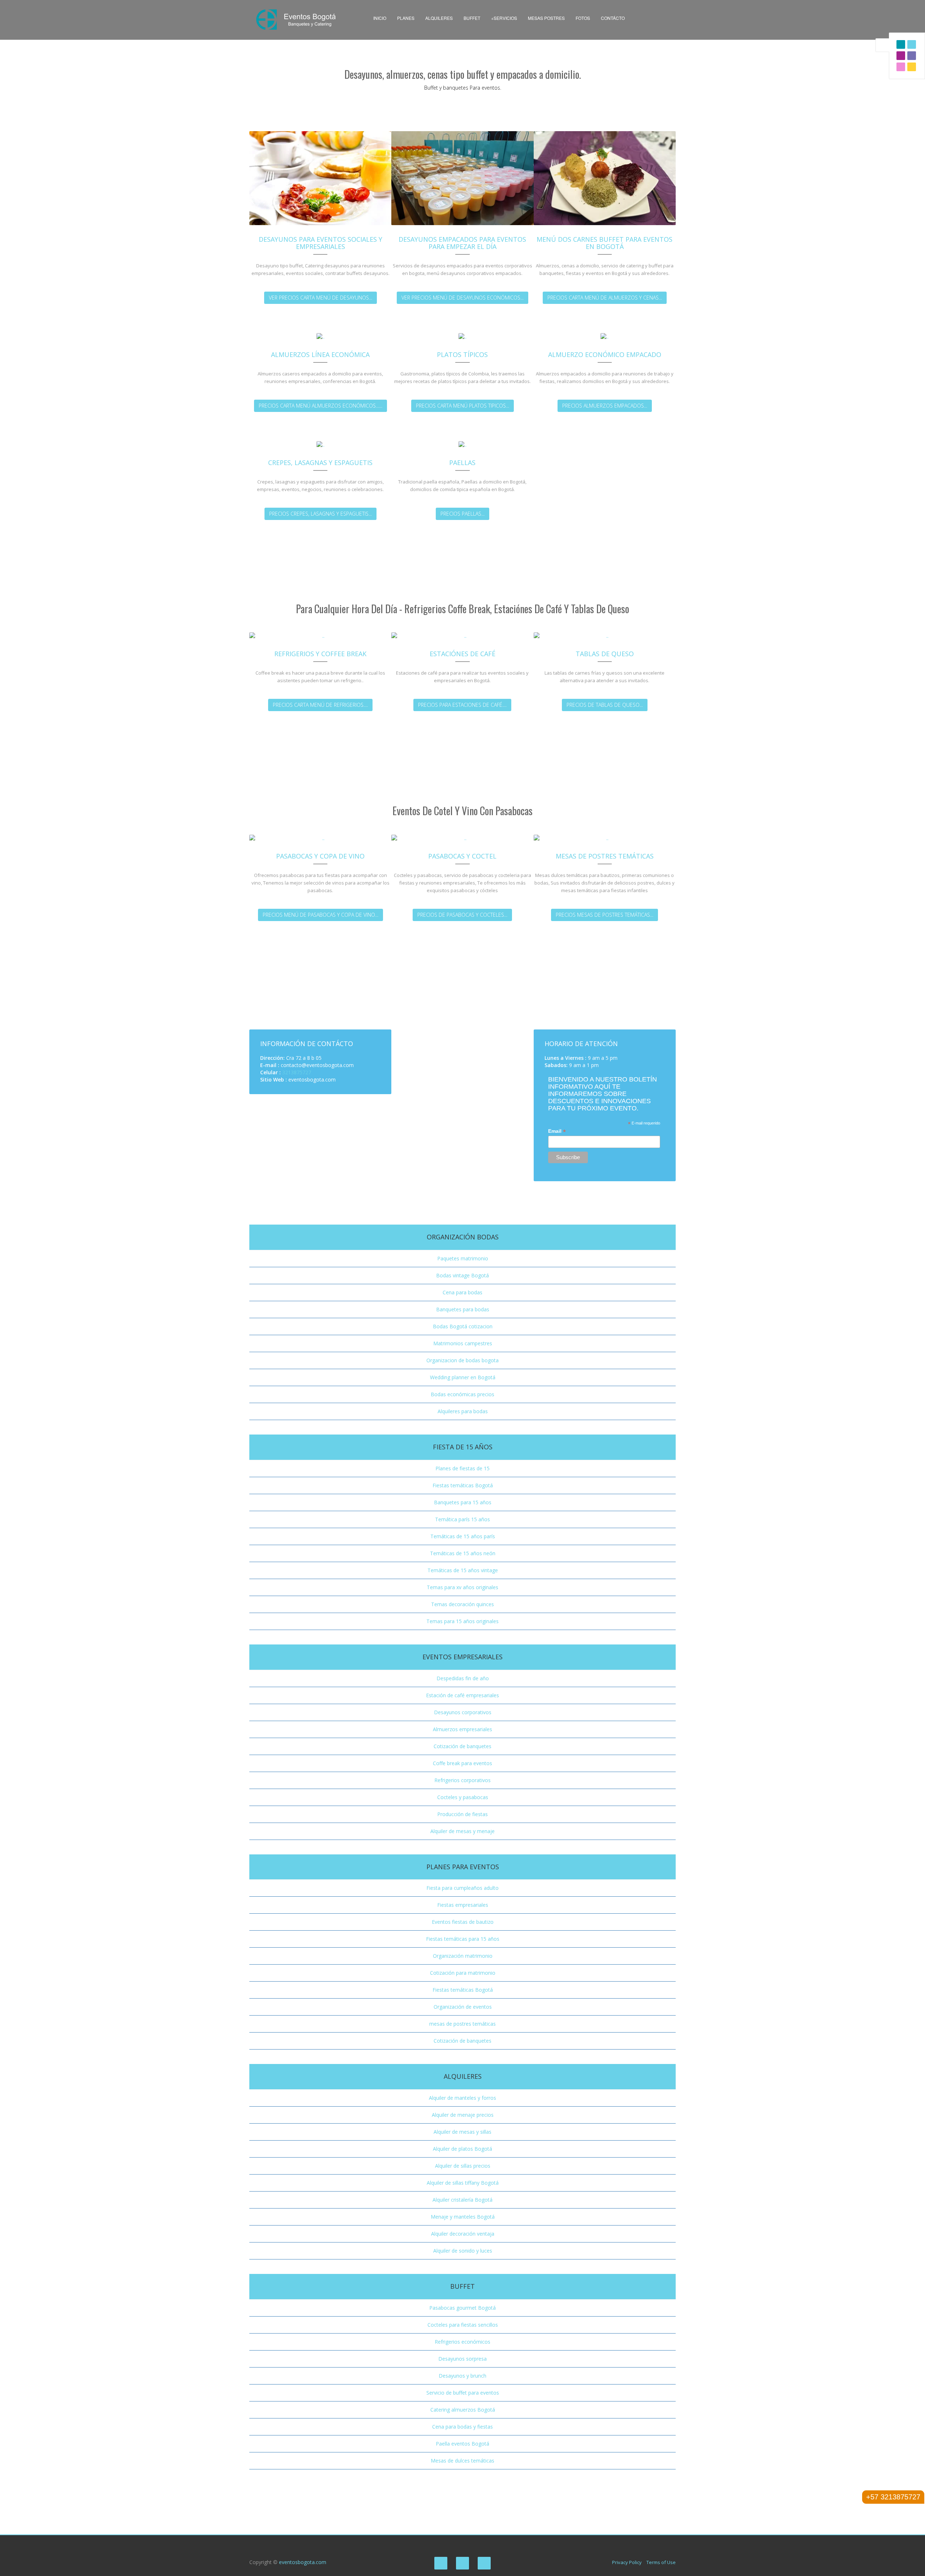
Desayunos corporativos (463, 1712)
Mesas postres (546, 18)
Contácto (613, 18)
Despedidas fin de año (463, 1678)
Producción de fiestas (462, 1814)
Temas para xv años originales (462, 1587)
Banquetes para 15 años (463, 1502)
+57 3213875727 (893, 2497)
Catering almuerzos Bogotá (463, 2410)
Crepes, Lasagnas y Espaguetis (320, 463)
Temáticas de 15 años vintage (463, 1570)
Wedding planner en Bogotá (463, 1377)
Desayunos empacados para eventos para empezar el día (462, 243)
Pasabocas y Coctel (462, 856)
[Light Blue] (901, 56)
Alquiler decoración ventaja (463, 2234)
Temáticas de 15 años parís (463, 1536)
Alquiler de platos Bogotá (462, 2149)
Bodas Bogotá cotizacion (463, 1326)
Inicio (380, 18)
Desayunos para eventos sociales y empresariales (320, 243)
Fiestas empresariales (463, 1905)
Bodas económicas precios (462, 1394)
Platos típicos (462, 354)
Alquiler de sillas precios (463, 2166)
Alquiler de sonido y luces (463, 2251)
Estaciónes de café (462, 654)
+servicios (504, 18)
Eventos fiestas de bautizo (463, 1922)
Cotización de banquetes (462, 1746)
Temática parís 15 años (462, 1519)
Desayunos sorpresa (462, 2359)
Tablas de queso (605, 654)
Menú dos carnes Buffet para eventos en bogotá (605, 243)
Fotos (583, 18)
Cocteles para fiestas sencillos (463, 2325)
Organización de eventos (463, 2007)
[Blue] (912, 44)
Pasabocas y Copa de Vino (320, 856)
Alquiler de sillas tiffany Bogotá (463, 2183)
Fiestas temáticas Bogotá (463, 1485)
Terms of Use (661, 2562)
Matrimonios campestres (463, 1343)
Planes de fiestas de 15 (462, 1468)
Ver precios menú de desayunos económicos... (462, 298)
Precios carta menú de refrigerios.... (320, 705)
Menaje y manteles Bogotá (463, 2217)
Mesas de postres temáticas (605, 856)
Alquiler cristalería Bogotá (462, 2200)
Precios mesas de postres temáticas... (605, 915)
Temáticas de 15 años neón (463, 1553)
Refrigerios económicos (462, 2342)
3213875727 (297, 1072)
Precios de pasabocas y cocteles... (462, 915)
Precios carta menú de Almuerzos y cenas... (605, 298)
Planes (406, 18)
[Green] (912, 56)
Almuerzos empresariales (462, 1729)
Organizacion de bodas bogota (462, 1360)
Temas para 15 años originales (462, 1621)
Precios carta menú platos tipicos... (462, 406)
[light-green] (901, 67)
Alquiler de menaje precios (463, 2115)
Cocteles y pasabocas (463, 1797)
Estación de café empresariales (462, 1695)
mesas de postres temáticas (462, 2024)
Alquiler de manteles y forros (462, 2098)
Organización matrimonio (463, 1956)
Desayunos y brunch (462, 2376)
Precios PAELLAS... (462, 514)
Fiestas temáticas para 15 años (463, 1939)
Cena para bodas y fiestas (462, 2427)
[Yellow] (912, 67)
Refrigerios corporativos (462, 1780)
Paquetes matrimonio (463, 1258)
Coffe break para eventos (462, 1763)
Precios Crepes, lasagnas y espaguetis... (320, 514)
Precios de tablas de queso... (605, 705)
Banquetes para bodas (463, 1309)
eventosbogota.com (303, 2562)
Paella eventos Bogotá (462, 2444)
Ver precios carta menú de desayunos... (320, 298)
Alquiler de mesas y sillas (462, 2132)
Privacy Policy (627, 2562)
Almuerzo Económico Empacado (605, 354)
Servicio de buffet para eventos (463, 2393)
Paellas (462, 463)
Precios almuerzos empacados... (605, 406)
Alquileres (439, 18)
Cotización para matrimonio (463, 1973)
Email (557, 1131)
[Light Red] (901, 44)
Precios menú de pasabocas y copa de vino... (320, 915)
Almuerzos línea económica (320, 354)
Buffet (472, 18)
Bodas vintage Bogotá (462, 1275)
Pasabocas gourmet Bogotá (462, 2308)
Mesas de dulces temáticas (462, 2461)
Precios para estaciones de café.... (462, 705)
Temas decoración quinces (462, 1604)
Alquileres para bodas (463, 1411)
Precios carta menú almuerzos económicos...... (320, 406)
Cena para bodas (462, 1292)
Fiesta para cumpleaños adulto (462, 1888)
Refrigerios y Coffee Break (320, 654)
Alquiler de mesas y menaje (462, 1831)
